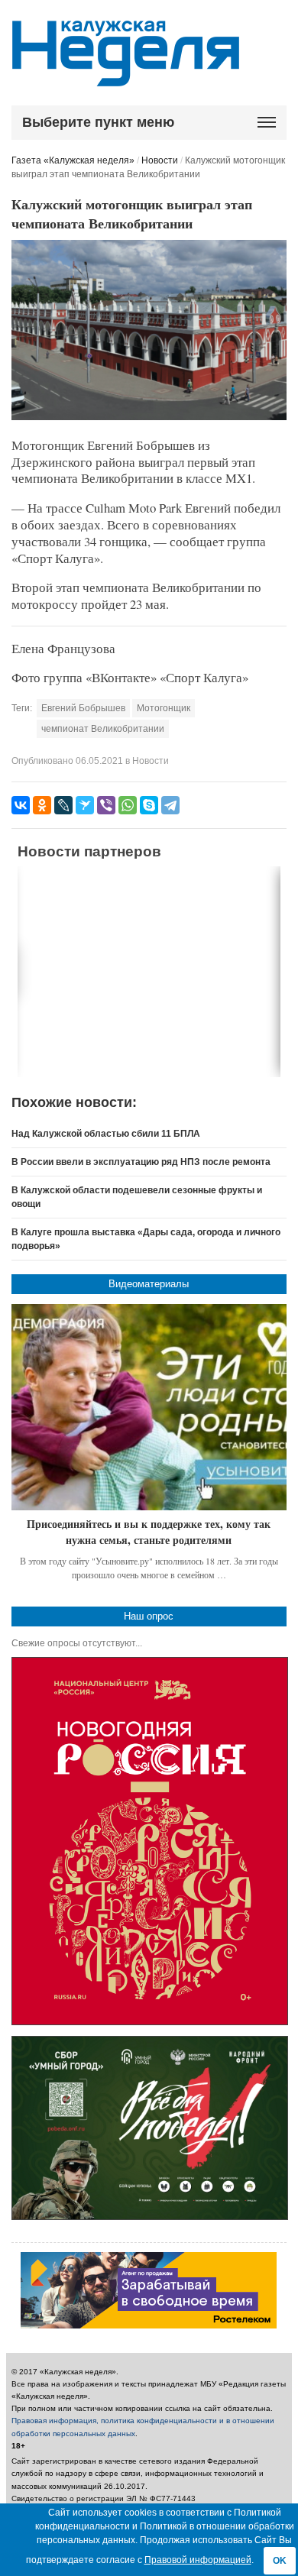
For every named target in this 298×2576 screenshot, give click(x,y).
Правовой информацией (198, 2560)
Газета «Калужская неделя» (73, 160)
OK (280, 2561)
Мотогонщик (164, 708)
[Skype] (149, 805)
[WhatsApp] (128, 805)
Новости (160, 160)
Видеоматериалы (149, 1284)
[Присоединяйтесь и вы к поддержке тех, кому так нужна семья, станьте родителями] (149, 1407)
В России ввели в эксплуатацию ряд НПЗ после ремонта (141, 1162)
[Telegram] (170, 805)
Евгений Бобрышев (83, 708)
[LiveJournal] (63, 805)
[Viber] (106, 805)
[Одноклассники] (42, 805)
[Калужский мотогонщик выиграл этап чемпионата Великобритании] (149, 417)
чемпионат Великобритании (103, 729)
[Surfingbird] (85, 805)
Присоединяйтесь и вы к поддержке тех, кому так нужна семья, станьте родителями (149, 1532)
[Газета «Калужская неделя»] (126, 78)
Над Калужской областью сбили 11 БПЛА (106, 1134)
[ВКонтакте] (21, 805)
